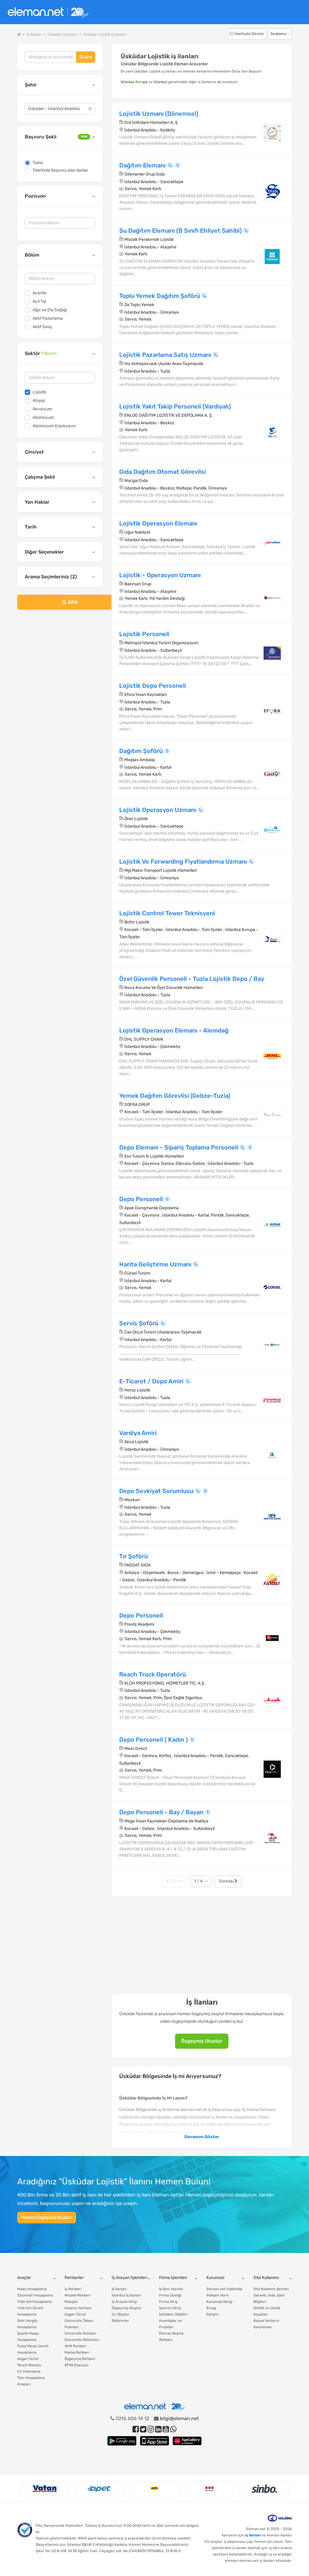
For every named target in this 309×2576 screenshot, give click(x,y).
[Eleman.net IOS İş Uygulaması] (154, 2441)
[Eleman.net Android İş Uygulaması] (122, 2441)
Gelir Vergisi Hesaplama (27, 2324)
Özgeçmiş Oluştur (202, 2041)
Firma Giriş (168, 2302)
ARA (72, 602)
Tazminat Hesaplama (35, 2295)
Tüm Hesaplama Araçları (31, 2381)
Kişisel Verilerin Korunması (266, 2324)
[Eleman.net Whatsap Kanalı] (173, 2429)
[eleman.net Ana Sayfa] (19, 34)
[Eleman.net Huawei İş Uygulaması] (187, 2441)
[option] (45, 2489)
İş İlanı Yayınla (171, 2289)
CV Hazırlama (29, 2371)
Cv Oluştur (121, 2314)
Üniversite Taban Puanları (79, 2324)
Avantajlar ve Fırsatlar (170, 2324)
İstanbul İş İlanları (126, 2295)
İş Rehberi (73, 2289)
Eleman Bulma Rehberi (171, 2337)
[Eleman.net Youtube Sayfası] (166, 2429)
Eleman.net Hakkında (224, 2289)
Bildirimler (120, 2321)
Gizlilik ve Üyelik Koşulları (267, 2311)
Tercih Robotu (29, 2365)
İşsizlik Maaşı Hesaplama (28, 2337)
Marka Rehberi (77, 2352)
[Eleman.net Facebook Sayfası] (136, 2429)
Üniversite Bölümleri (82, 2340)
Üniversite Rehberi (80, 2333)
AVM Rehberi (75, 2346)
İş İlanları (119, 2289)
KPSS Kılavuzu (76, 2365)
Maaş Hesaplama (32, 2289)
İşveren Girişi (170, 2308)
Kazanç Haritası (78, 2308)
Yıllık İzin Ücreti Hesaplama (30, 2311)
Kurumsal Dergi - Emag (221, 2305)
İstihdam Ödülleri (173, 2314)
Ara (88, 57)
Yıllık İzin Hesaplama (35, 2302)
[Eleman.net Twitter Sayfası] (143, 2429)
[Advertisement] (60, 659)
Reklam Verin (218, 2295)
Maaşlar (71, 2302)
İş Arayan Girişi (124, 2302)
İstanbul (160, 82)
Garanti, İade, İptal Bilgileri (269, 2298)
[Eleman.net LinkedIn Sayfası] (158, 2429)
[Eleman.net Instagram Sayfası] (151, 2429)
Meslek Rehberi (78, 2295)
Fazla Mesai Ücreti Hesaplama (33, 2349)
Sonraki (227, 1881)
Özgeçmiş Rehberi (80, 2359)
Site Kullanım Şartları (271, 2289)
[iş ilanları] (48, 12)
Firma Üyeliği (170, 2295)
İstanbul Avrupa (134, 82)
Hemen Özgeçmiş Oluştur (47, 2217)
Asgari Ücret (28, 2359)
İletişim (213, 2314)
